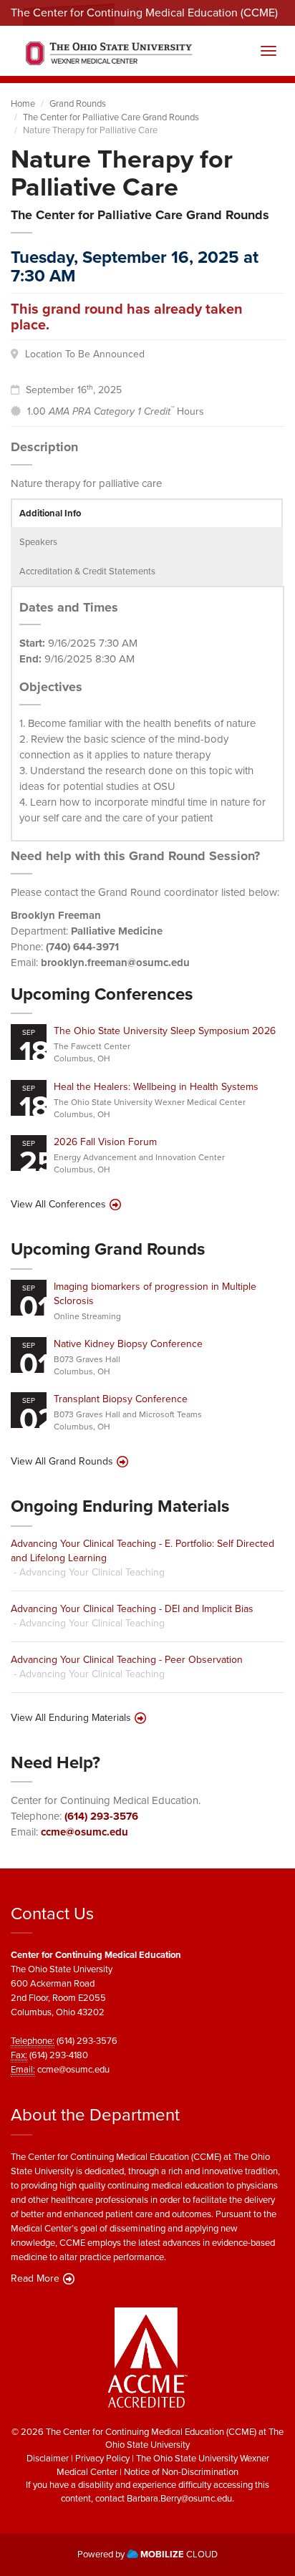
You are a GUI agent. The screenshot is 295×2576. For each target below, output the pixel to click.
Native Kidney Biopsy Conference (128, 1344)
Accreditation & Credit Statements (87, 571)
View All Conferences (58, 1205)
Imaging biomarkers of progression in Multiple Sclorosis (155, 1294)
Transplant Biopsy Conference (121, 1399)
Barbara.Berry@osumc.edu (179, 2498)
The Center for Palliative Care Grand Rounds (111, 117)
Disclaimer (48, 2458)
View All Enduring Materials (71, 1718)
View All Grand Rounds (62, 1462)
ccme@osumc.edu (84, 1832)
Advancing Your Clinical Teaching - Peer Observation (127, 1660)
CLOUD (179, 2554)
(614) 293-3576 (101, 1816)
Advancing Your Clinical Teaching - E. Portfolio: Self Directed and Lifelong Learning (142, 1551)
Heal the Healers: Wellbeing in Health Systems (156, 1087)
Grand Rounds (78, 103)
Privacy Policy (102, 2458)
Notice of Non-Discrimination (181, 2472)
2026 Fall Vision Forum (105, 1142)
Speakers (38, 542)
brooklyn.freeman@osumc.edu (115, 963)
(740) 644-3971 (82, 947)
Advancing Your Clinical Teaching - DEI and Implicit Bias (132, 1609)
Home (23, 103)
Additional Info (50, 513)
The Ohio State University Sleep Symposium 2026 (165, 1031)
